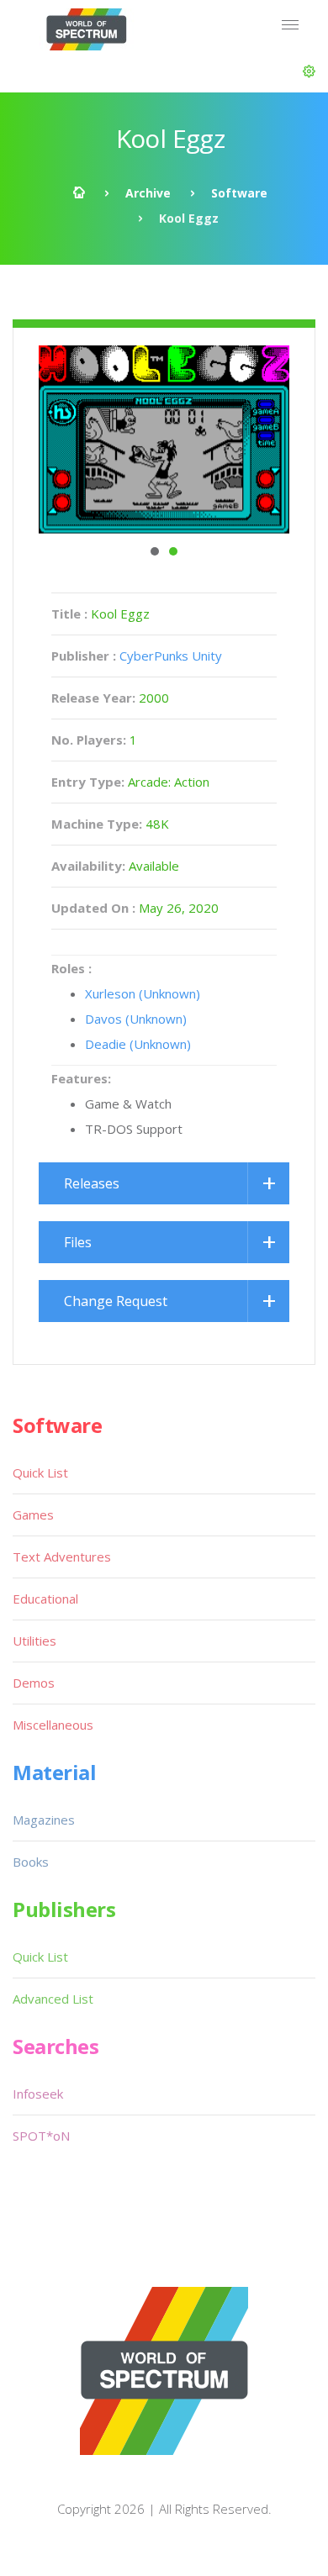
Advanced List (53, 1999)
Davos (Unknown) (136, 1019)
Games (33, 1515)
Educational (45, 1599)
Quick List (40, 1472)
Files (78, 1242)
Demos (34, 1683)
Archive (148, 193)
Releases (92, 1183)
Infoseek (38, 2094)
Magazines (44, 1820)
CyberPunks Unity (171, 656)
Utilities (34, 1641)
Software (239, 193)
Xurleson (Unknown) (143, 993)
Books (31, 1862)
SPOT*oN (41, 2136)
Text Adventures (62, 1557)
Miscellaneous (53, 1725)
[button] (309, 71)
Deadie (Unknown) (138, 1044)
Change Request (116, 1301)
